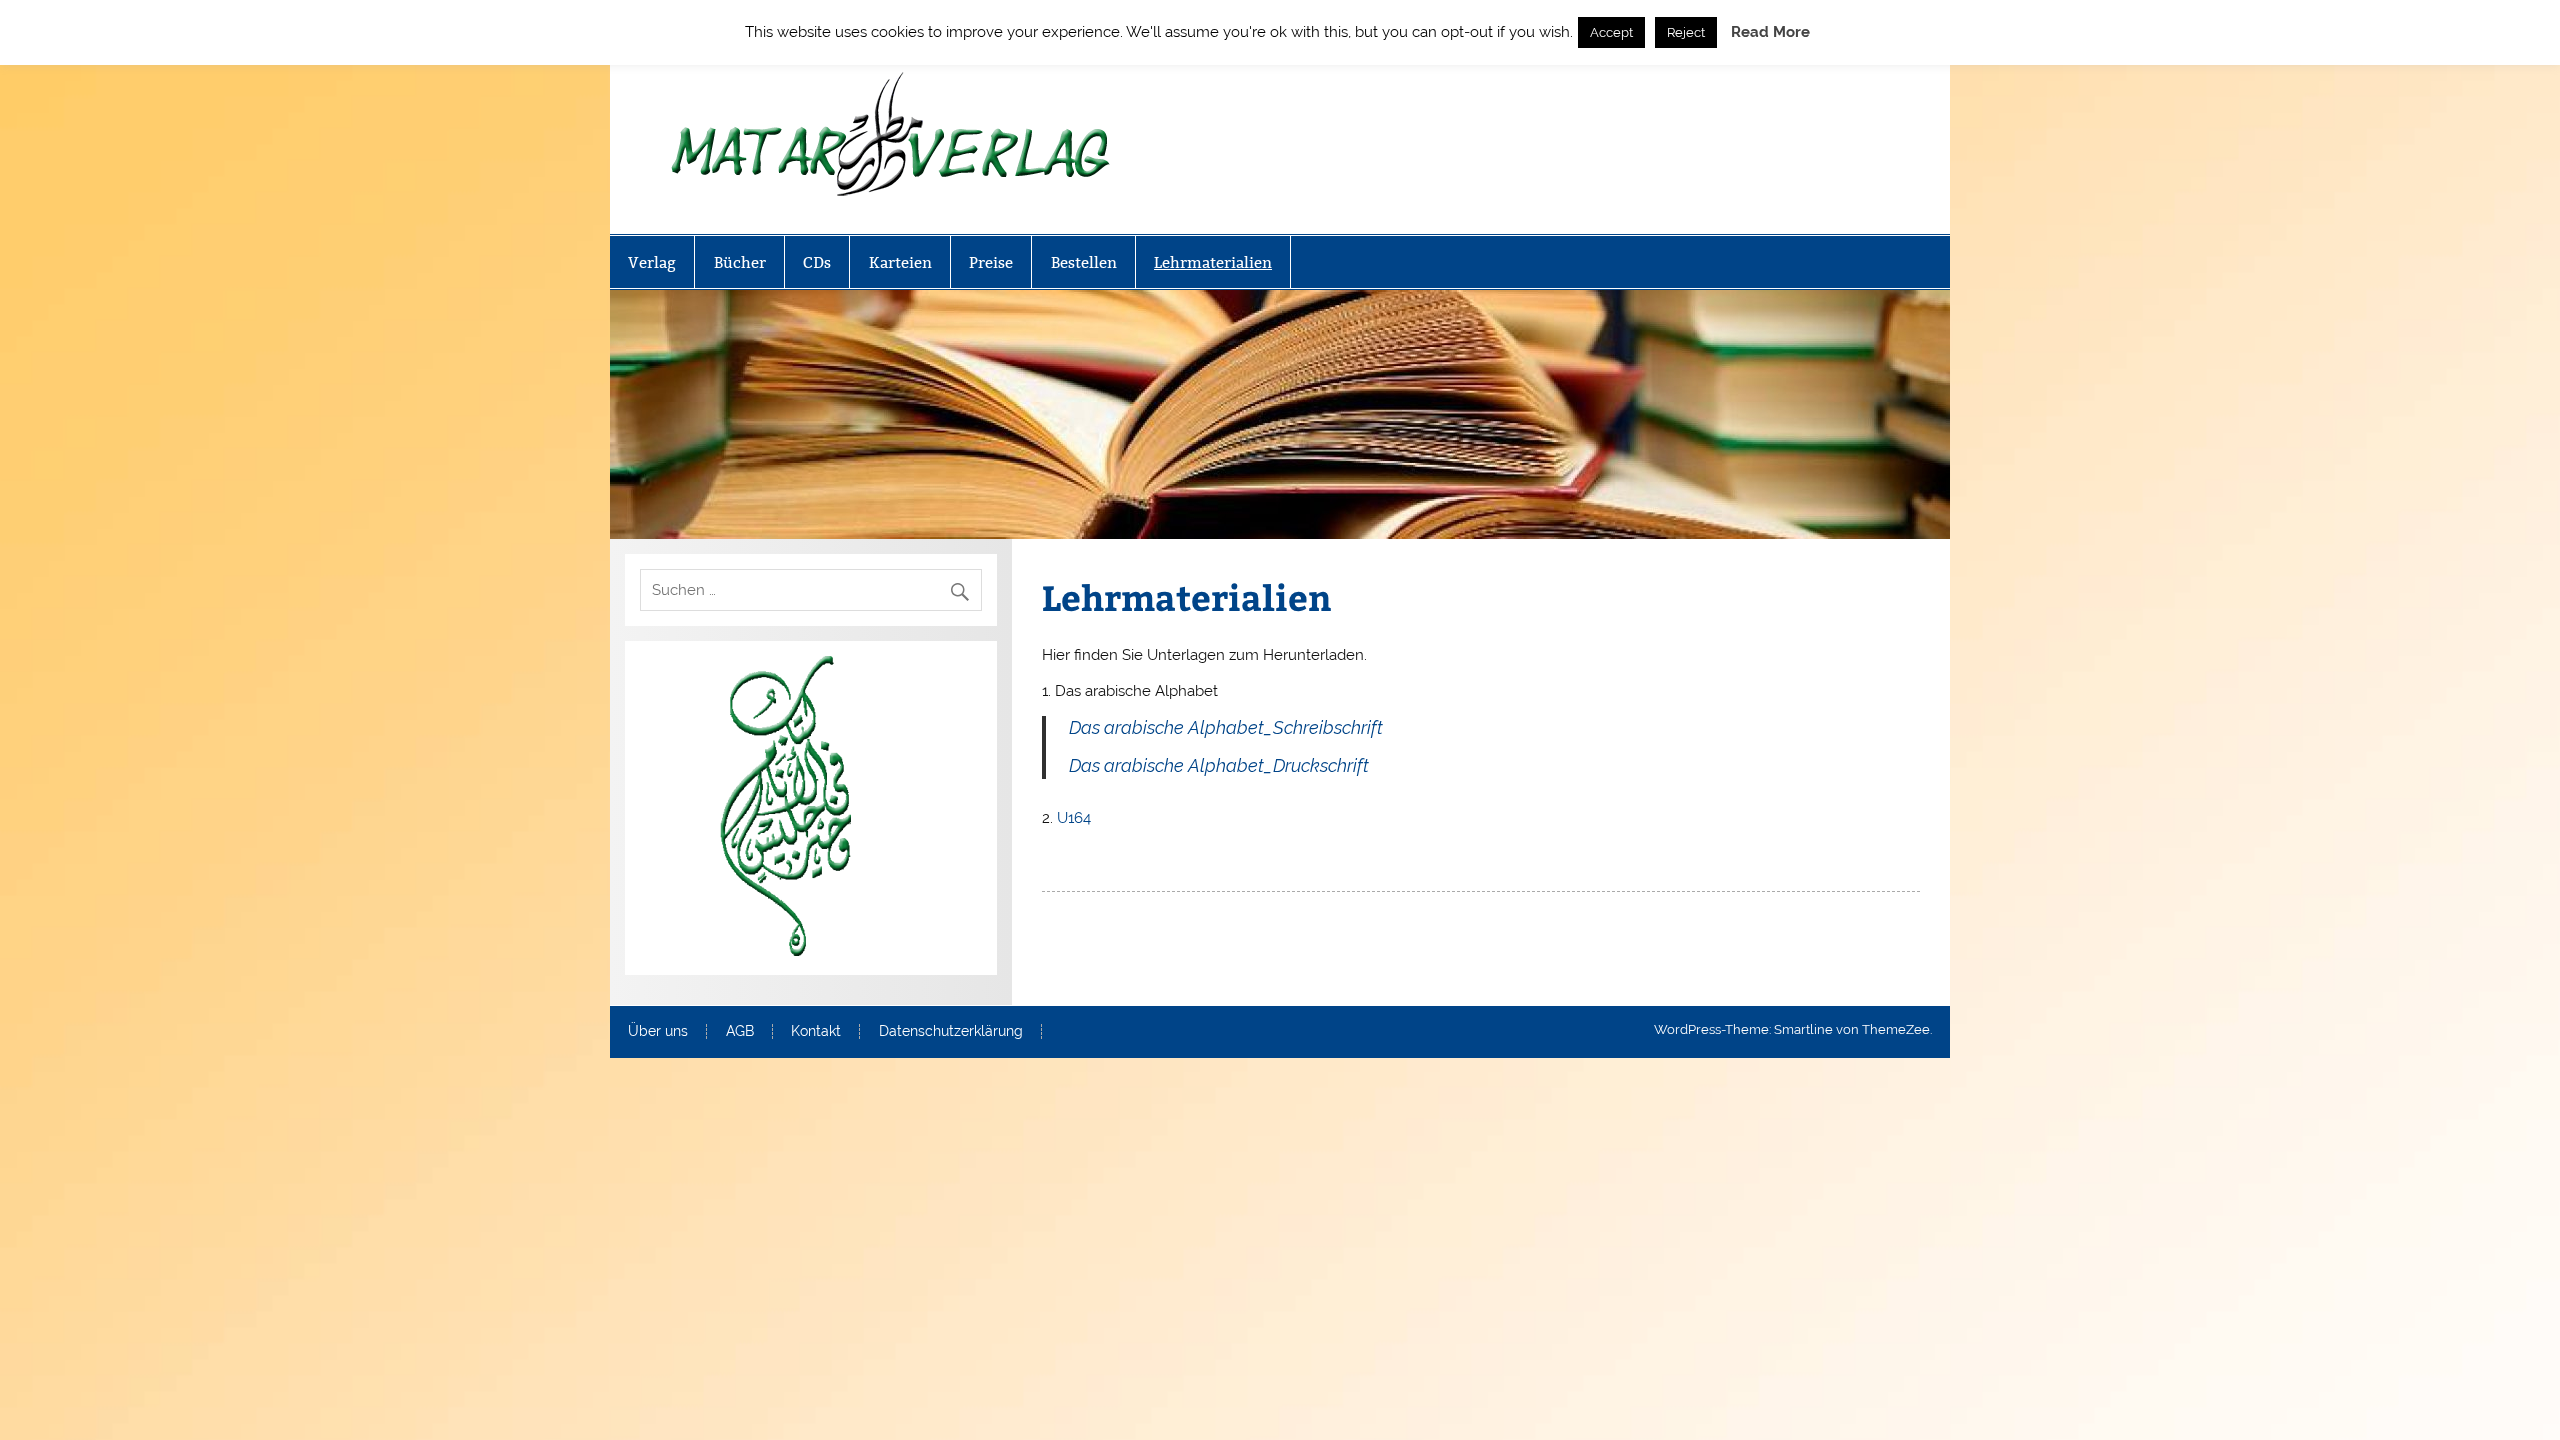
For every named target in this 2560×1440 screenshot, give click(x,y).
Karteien (900, 262)
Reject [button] (1686, 32)
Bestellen (1084, 262)
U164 (1074, 818)
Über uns (658, 1032)
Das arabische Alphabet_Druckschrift (1219, 765)
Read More (1770, 32)
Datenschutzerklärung (951, 1032)
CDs (817, 262)
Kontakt (816, 1032)
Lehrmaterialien (1213, 262)
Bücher (740, 262)
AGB (740, 1032)
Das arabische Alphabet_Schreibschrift (1226, 727)
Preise (991, 262)
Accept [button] (1611, 32)
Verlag (652, 262)
